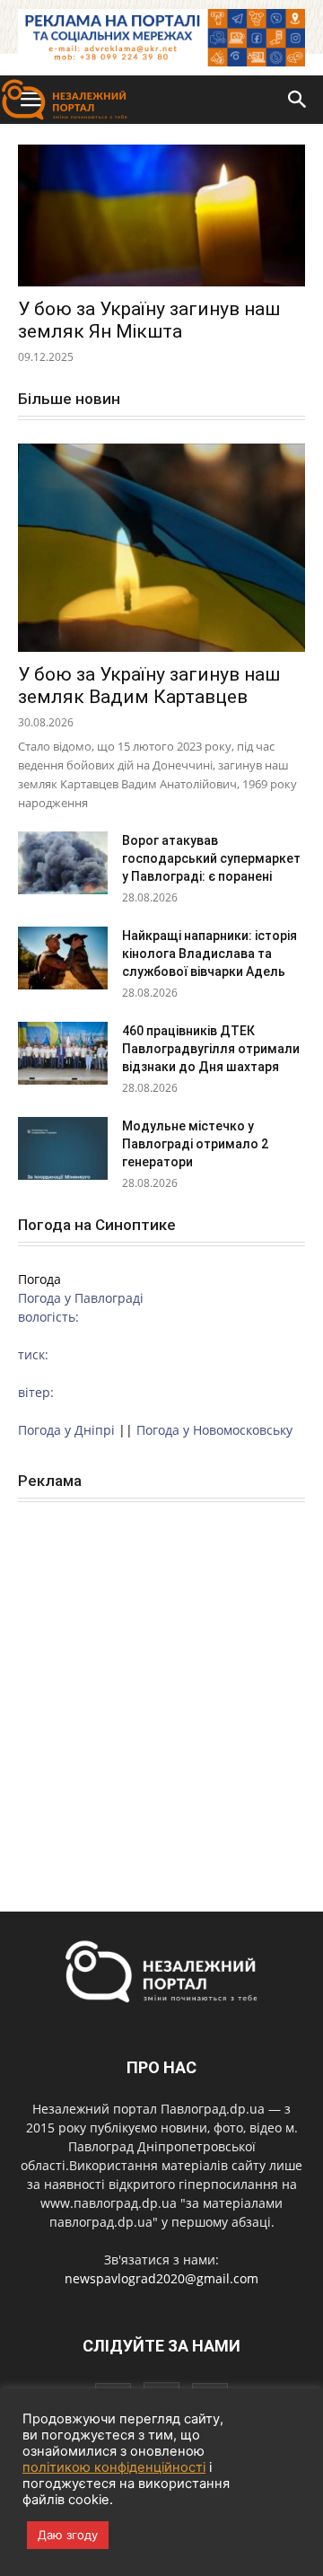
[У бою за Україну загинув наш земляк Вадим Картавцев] (161, 548)
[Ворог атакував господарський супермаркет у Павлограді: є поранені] (63, 863)
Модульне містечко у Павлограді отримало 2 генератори (195, 1144)
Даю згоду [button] (68, 2535)
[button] (298, 100)
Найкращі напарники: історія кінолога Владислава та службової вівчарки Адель (210, 954)
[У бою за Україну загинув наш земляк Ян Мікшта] (161, 215)
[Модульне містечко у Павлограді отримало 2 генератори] (63, 1148)
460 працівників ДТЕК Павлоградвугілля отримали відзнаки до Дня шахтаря (211, 1049)
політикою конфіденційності (114, 2467)
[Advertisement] (161, 1687)
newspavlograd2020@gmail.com (161, 2278)
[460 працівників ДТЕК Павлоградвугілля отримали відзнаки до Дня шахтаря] (63, 1053)
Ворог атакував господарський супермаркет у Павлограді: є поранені (211, 858)
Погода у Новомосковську (214, 1430)
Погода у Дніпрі (66, 1430)
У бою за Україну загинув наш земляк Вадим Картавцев (149, 686)
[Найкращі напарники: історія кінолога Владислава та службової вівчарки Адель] (63, 958)
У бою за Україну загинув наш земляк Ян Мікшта (149, 320)
